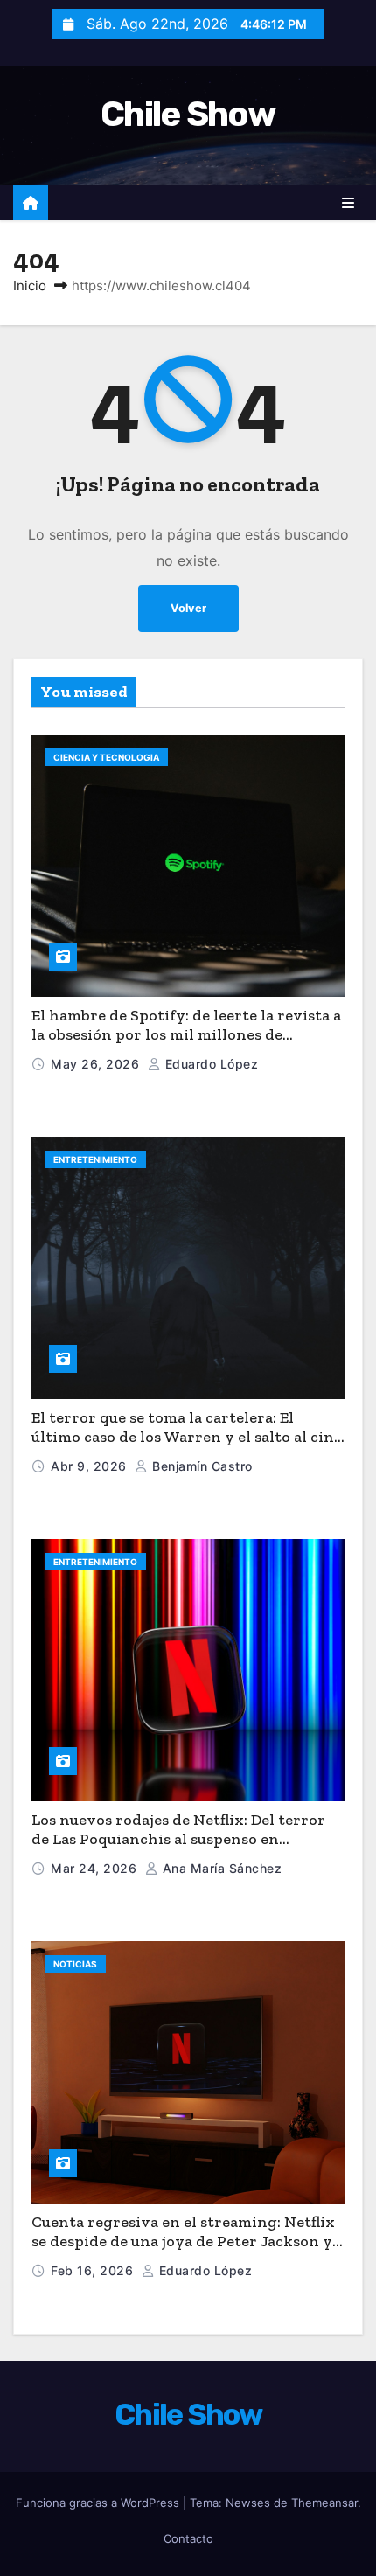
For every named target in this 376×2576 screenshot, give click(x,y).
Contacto (188, 2538)
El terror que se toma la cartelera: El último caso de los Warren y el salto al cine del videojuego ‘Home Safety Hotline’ (187, 1437)
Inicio (30, 285)
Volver (188, 608)
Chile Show (188, 114)
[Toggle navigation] (348, 203)
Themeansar (324, 2503)
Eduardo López (209, 1064)
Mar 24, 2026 (96, 1868)
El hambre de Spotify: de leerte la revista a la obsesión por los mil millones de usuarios (186, 1035)
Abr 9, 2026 (91, 1466)
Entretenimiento (95, 1159)
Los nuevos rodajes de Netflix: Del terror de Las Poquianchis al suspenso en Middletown (178, 1839)
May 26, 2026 (97, 1064)
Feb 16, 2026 (94, 2270)
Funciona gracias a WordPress (99, 2503)
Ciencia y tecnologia (106, 757)
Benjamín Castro (201, 1466)
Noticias (75, 1964)
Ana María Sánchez (220, 1868)
